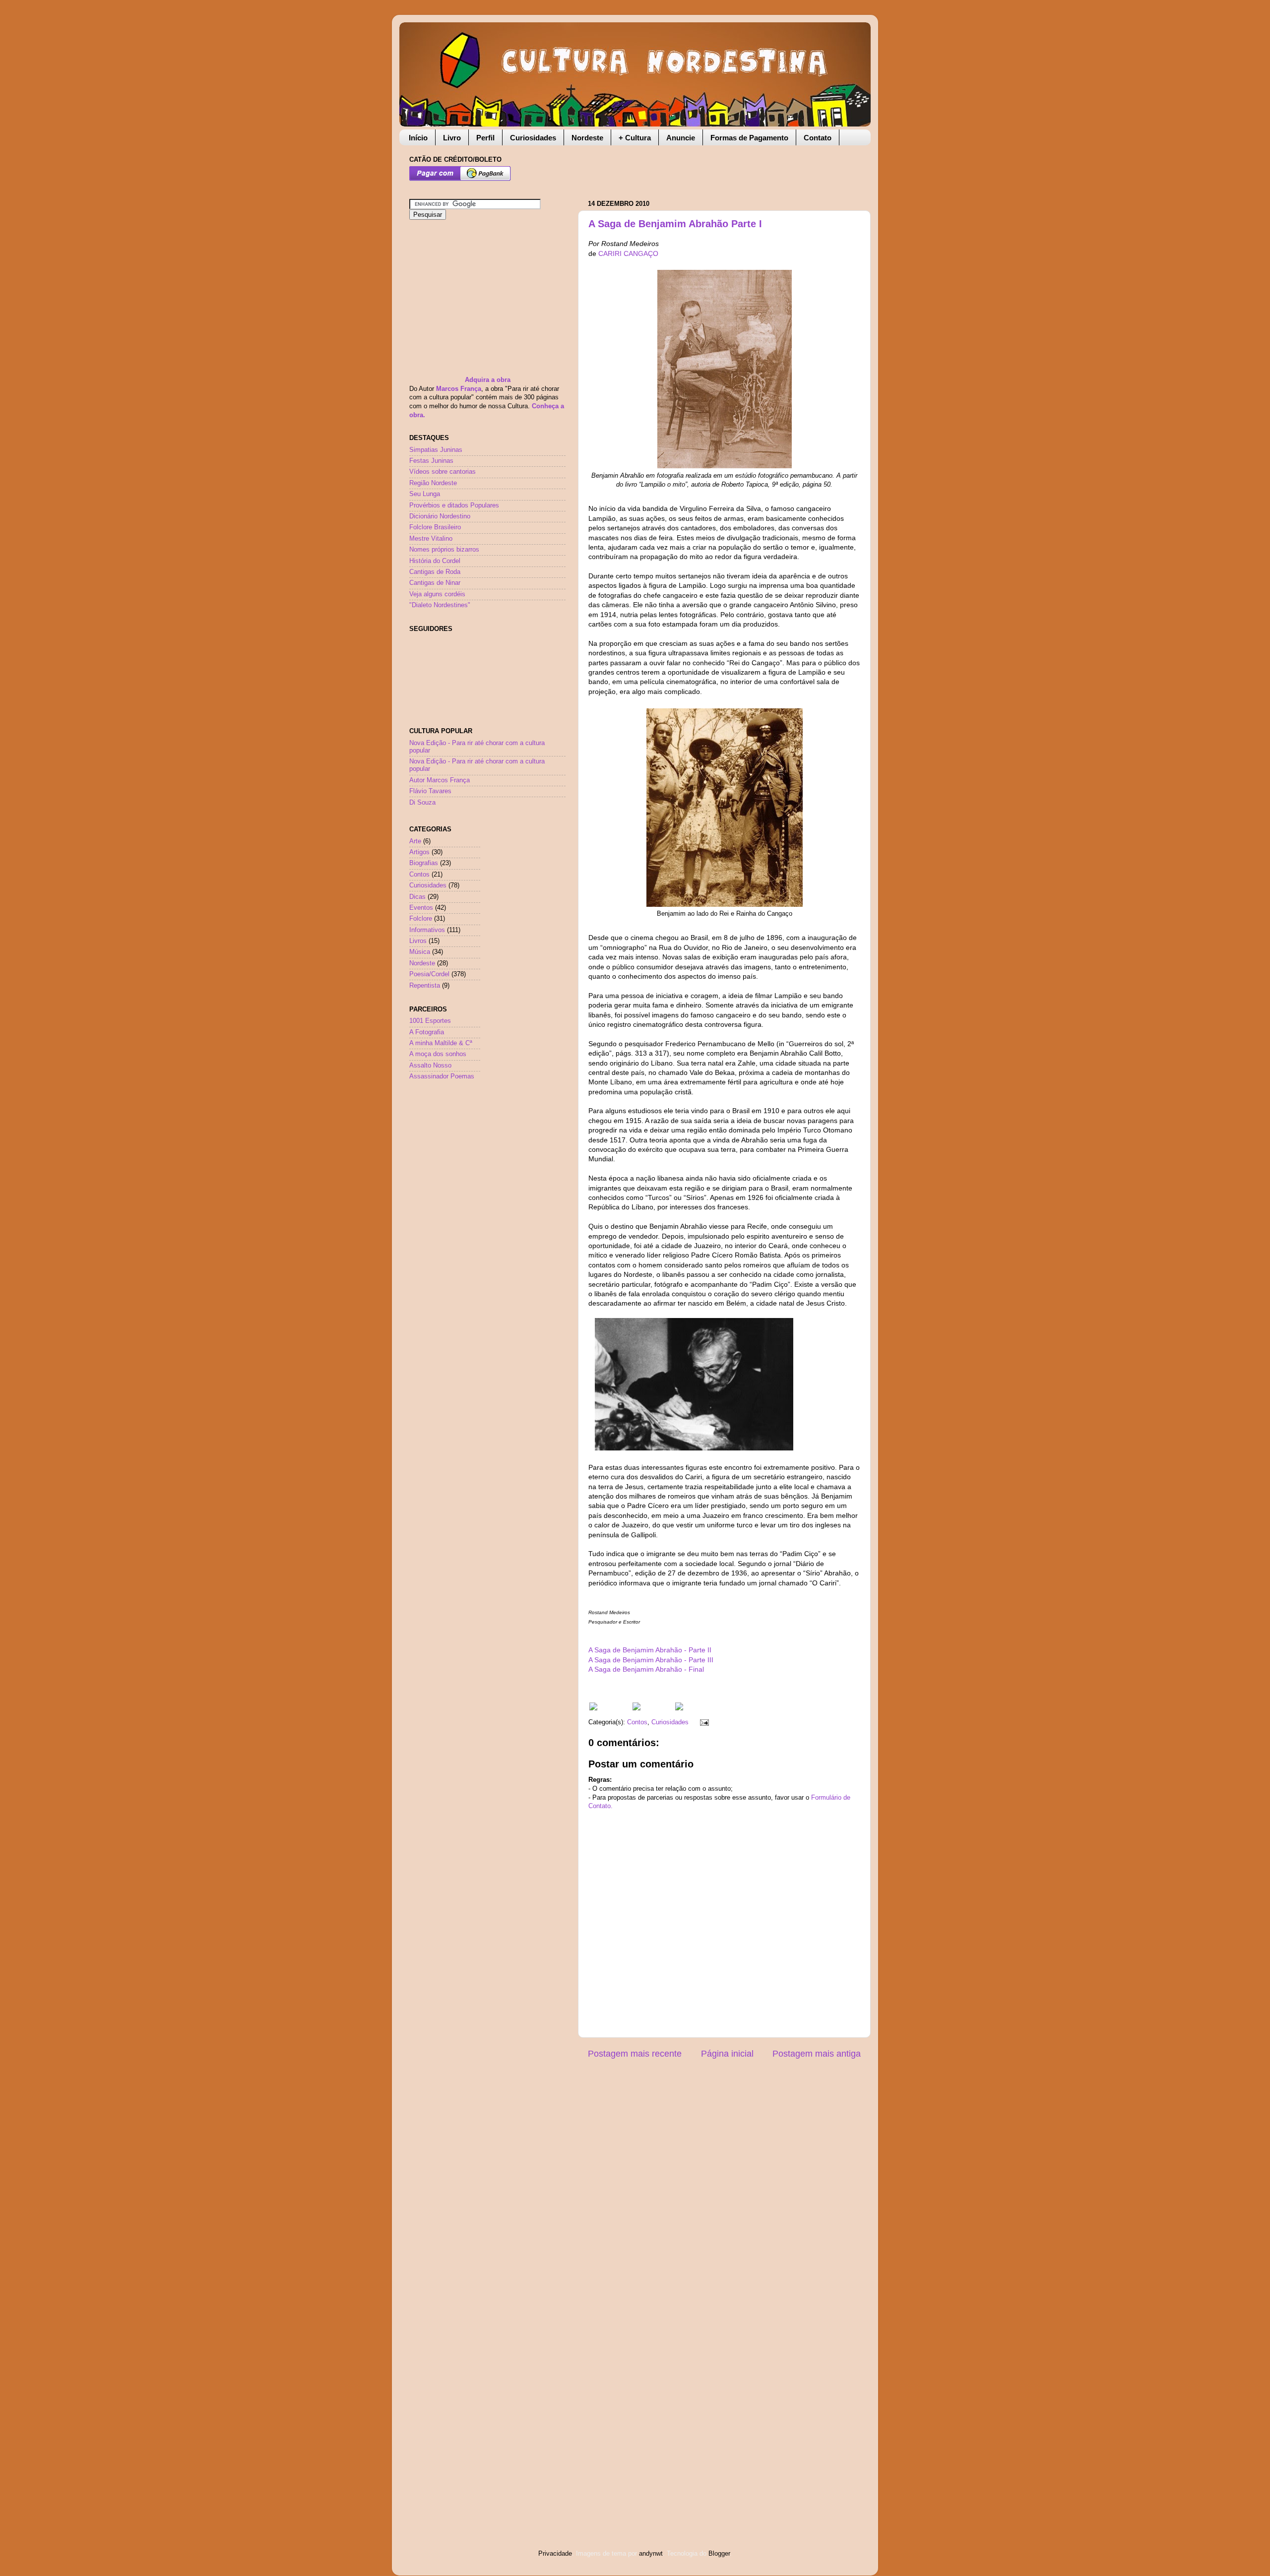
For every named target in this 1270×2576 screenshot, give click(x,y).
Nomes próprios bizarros (444, 550)
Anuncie (681, 138)
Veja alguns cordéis (437, 594)
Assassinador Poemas (442, 1076)
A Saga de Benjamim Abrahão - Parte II (650, 1650)
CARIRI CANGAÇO (628, 253)
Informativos (427, 930)
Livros (418, 941)
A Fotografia (427, 1032)
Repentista (425, 986)
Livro (452, 138)
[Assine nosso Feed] (593, 1708)
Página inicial (727, 2054)
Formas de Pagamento (749, 138)
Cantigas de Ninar (435, 583)
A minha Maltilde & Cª (441, 1043)
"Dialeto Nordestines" (440, 605)
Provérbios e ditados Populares (454, 505)
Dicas (417, 897)
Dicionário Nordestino (440, 516)
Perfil (485, 138)
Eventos (421, 908)
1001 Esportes (430, 1021)
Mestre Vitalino (431, 539)
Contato (818, 138)
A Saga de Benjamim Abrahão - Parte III (651, 1660)
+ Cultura (635, 138)
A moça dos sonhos (438, 1054)
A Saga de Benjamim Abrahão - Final (646, 1669)
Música (420, 952)
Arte (415, 841)
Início (418, 138)
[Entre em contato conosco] (679, 1708)
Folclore (421, 919)
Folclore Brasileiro (435, 527)
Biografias (424, 863)
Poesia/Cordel (429, 974)
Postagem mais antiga (817, 2054)
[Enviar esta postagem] (703, 1722)
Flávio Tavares (430, 791)
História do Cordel (435, 561)
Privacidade (555, 2554)
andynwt (651, 2554)
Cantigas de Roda (435, 572)
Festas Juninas (431, 461)
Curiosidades (533, 138)
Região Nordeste (433, 483)
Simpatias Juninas (436, 450)
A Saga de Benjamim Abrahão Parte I (675, 224)
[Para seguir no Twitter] (636, 1708)
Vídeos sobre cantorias (443, 472)
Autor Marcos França (440, 780)
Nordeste (587, 138)
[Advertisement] (704, 168)
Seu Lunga (425, 494)
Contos (637, 1722)
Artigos (419, 852)
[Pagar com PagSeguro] (460, 179)
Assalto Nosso (430, 1066)
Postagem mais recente (635, 2054)
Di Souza (422, 803)
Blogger (719, 2554)
